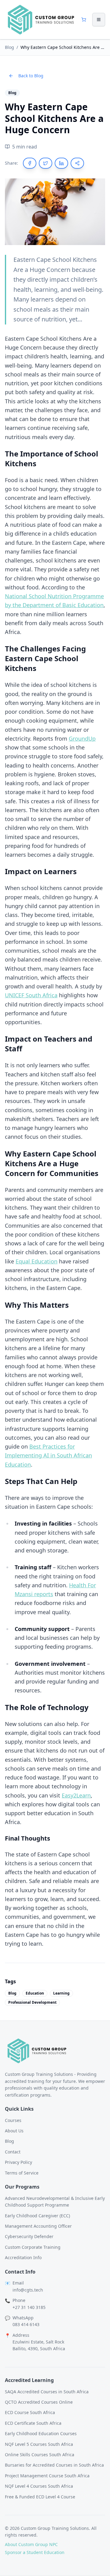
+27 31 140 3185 (29, 2307)
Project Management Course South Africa (47, 2476)
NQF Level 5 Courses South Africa (39, 2444)
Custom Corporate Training (33, 2247)
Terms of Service (22, 2173)
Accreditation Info (23, 2257)
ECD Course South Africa (30, 2412)
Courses (13, 2120)
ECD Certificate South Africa (33, 2423)
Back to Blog (31, 76)
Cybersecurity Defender (29, 2236)
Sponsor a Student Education (35, 2552)
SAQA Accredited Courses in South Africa (47, 2392)
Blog (9, 47)
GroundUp (82, 738)
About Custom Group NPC (31, 2544)
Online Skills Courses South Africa (40, 2455)
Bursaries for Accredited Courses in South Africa (54, 2465)
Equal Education (37, 1261)
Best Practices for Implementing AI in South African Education (48, 1455)
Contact (13, 2152)
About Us (14, 2131)
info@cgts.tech (28, 2290)
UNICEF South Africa (31, 995)
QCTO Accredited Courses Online (39, 2402)
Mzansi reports (34, 1594)
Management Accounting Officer (38, 2226)
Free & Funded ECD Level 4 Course (40, 2497)
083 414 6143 (26, 2324)
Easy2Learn (76, 1795)
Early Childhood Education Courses (41, 2433)
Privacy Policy (18, 2162)
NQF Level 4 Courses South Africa (39, 2486)
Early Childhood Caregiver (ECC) (37, 2216)
